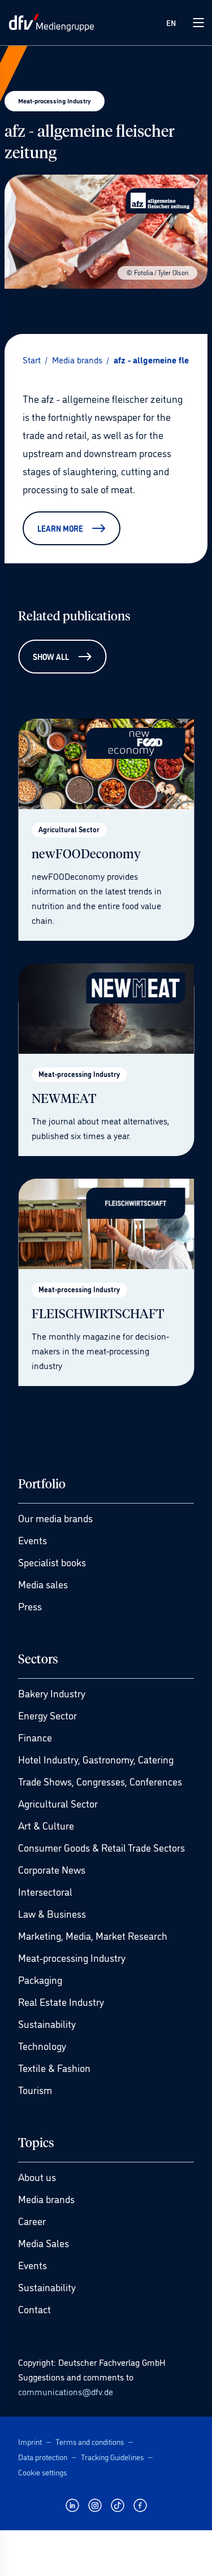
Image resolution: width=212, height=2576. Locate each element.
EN (171, 22)
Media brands (46, 2199)
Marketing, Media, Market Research (93, 1935)
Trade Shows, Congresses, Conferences (100, 1781)
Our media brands (55, 1518)
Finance (35, 1737)
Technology (42, 2045)
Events (33, 1540)
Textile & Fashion (54, 2067)
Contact (34, 2309)
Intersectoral (45, 1891)
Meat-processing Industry (72, 1957)
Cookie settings (42, 2472)
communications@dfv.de (66, 2391)
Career (32, 2221)
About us (37, 2177)
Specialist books (52, 1562)
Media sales (43, 1584)
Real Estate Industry (61, 2001)
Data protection (43, 2456)
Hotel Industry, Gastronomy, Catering (96, 1759)
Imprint (30, 2441)
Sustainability (47, 2023)
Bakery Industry (52, 1693)
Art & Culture (46, 1825)
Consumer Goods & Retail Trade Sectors (101, 1847)
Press (30, 1606)
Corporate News (52, 1869)
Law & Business (52, 1913)
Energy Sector (47, 1715)
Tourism (35, 2090)
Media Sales (44, 2243)
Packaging (40, 1979)
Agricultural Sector (58, 1803)
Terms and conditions (90, 2441)
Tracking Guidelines (112, 2456)
